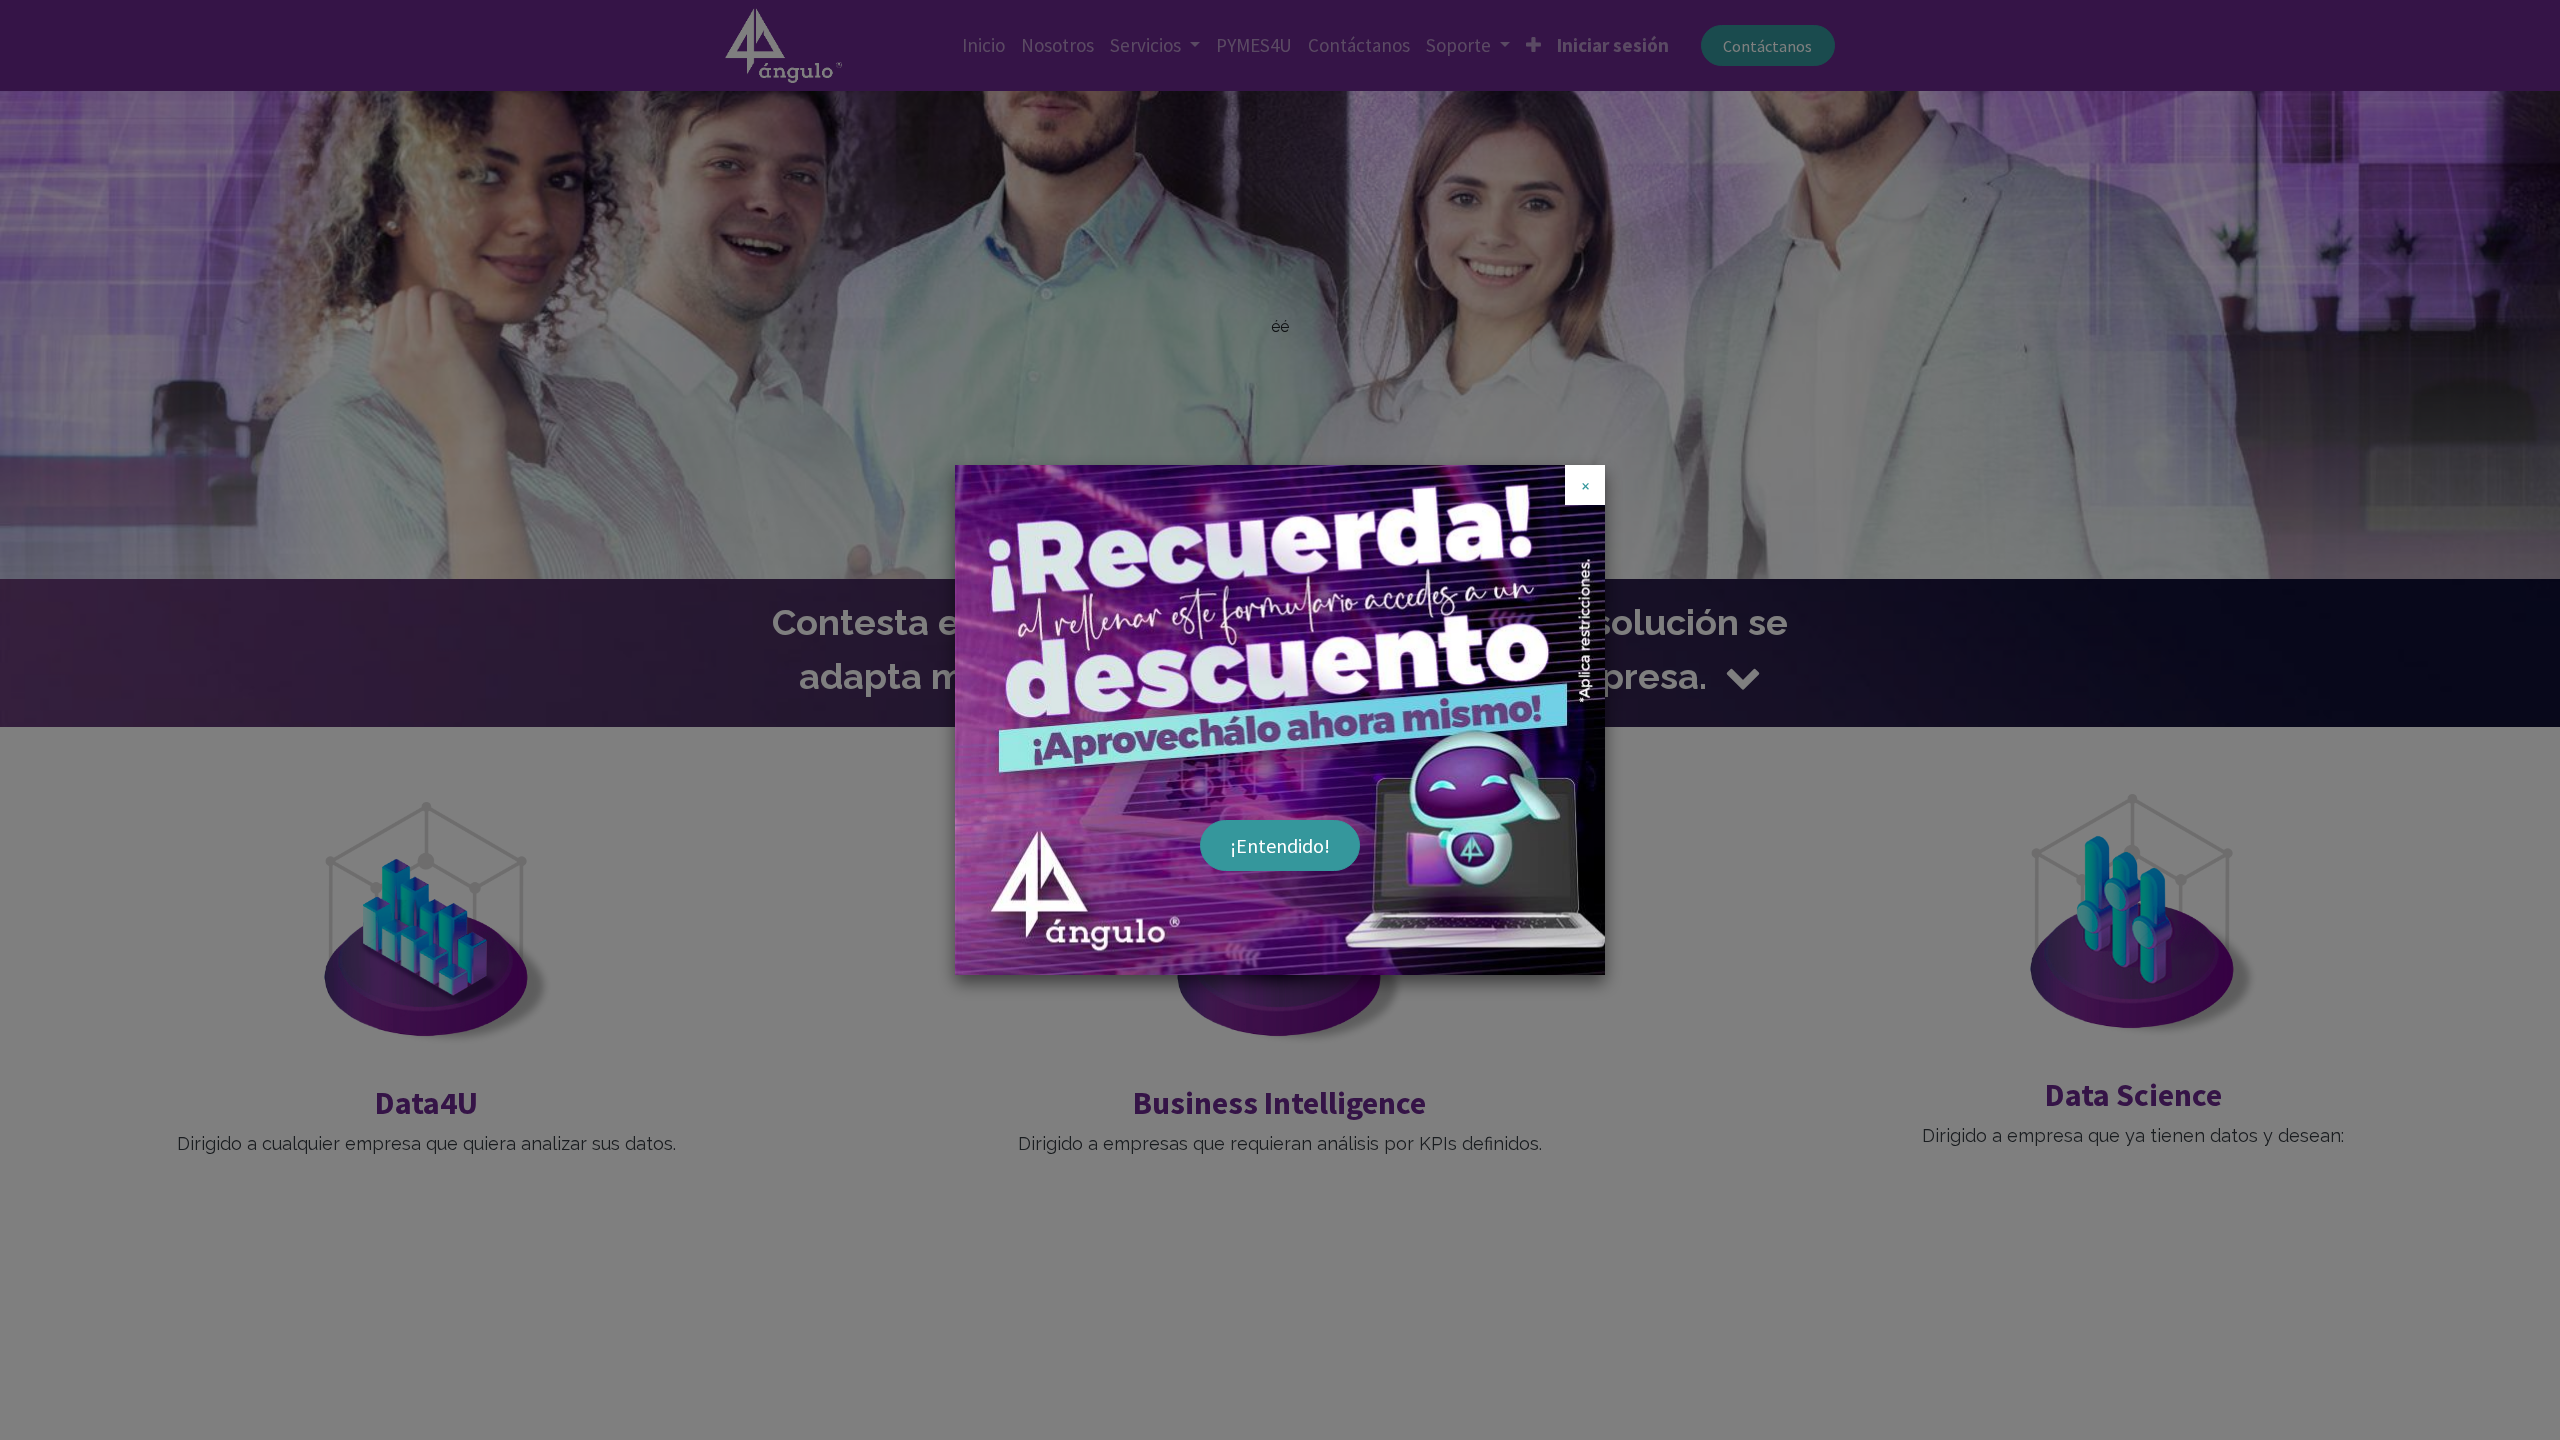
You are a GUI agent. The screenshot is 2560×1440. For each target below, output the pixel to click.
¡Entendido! (1280, 845)
